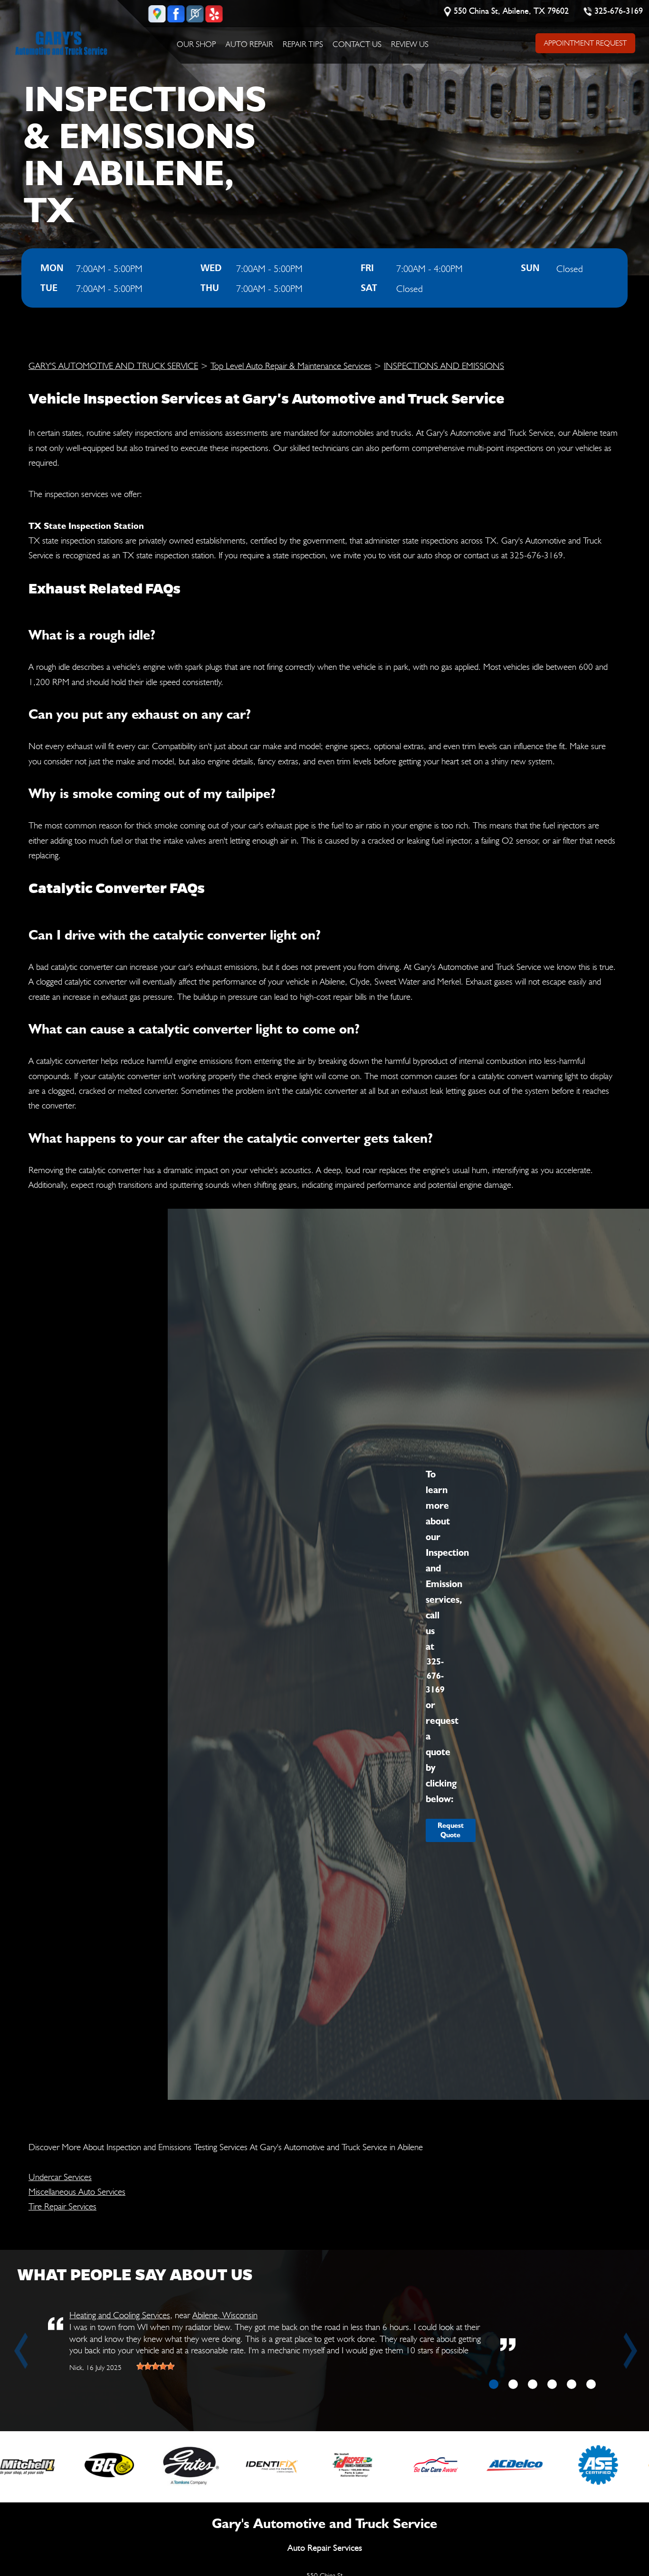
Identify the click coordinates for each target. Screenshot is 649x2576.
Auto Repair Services (325, 2548)
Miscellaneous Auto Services (77, 2191)
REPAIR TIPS (303, 44)
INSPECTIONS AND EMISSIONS (444, 366)
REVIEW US (410, 44)
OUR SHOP (196, 44)
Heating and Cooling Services (120, 2315)
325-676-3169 (619, 11)
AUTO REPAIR (249, 44)
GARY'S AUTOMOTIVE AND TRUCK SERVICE (113, 366)
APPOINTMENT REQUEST (585, 43)
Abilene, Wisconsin (225, 2315)
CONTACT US (357, 44)
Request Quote (451, 1830)
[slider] (155, 2366)
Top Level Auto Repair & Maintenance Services (291, 366)
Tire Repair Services (62, 2206)
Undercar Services (60, 2177)
